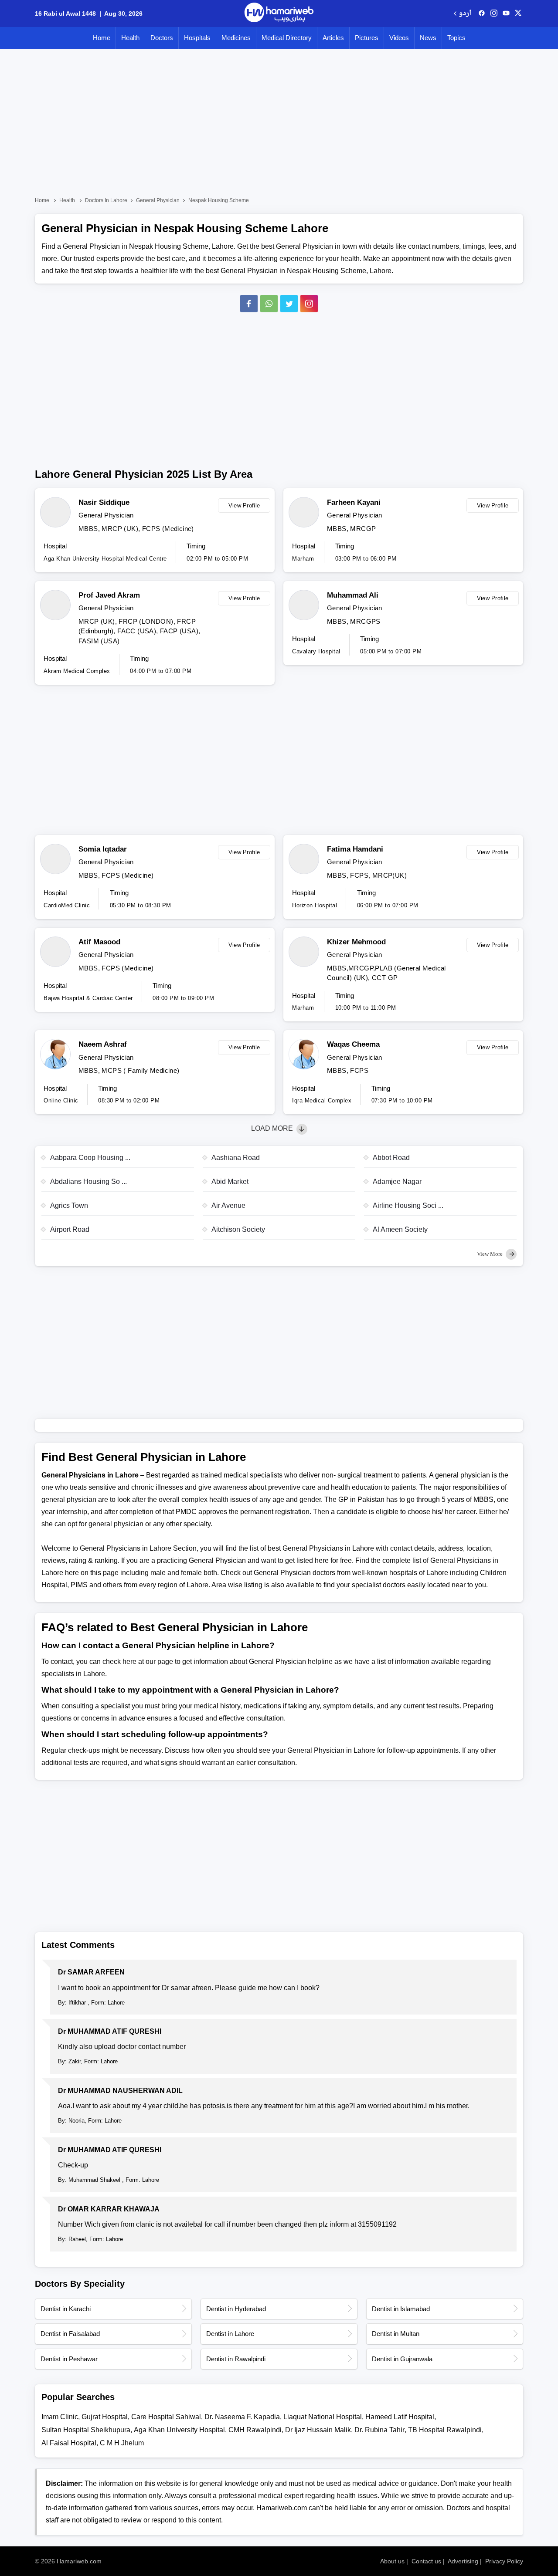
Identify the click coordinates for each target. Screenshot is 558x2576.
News (428, 38)
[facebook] (482, 14)
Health (130, 38)
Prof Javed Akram (109, 595)
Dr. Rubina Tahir (379, 2430)
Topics (456, 38)
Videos (399, 38)
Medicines (236, 38)
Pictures (367, 38)
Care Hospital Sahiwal (166, 2417)
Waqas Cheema (353, 1044)
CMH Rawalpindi (255, 2430)
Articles (333, 38)
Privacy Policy (504, 2561)
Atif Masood (99, 942)
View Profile (244, 505)
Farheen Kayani (354, 502)
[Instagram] (494, 14)
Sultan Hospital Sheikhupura (86, 2430)
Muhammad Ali (353, 595)
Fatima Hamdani (355, 849)
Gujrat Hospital (105, 2417)
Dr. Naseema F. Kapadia (242, 2417)
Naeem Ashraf (103, 1044)
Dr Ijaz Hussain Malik (318, 2430)
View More (490, 1254)
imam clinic (60, 2417)
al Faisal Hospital (69, 2443)
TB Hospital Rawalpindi (445, 2430)
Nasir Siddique (104, 502)
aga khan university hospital (179, 2430)
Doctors (162, 38)
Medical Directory (287, 38)
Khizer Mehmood (356, 942)
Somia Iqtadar (103, 849)
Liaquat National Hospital (323, 2417)
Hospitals (197, 38)
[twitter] (518, 14)
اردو (465, 14)
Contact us (426, 2561)
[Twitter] (289, 304)
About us (392, 2561)
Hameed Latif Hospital (400, 2417)
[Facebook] (249, 304)
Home (102, 38)
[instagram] (309, 304)
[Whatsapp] (269, 304)
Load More (273, 1128)
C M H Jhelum (122, 2443)
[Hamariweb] (279, 14)
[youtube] (506, 14)
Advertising (463, 2561)
